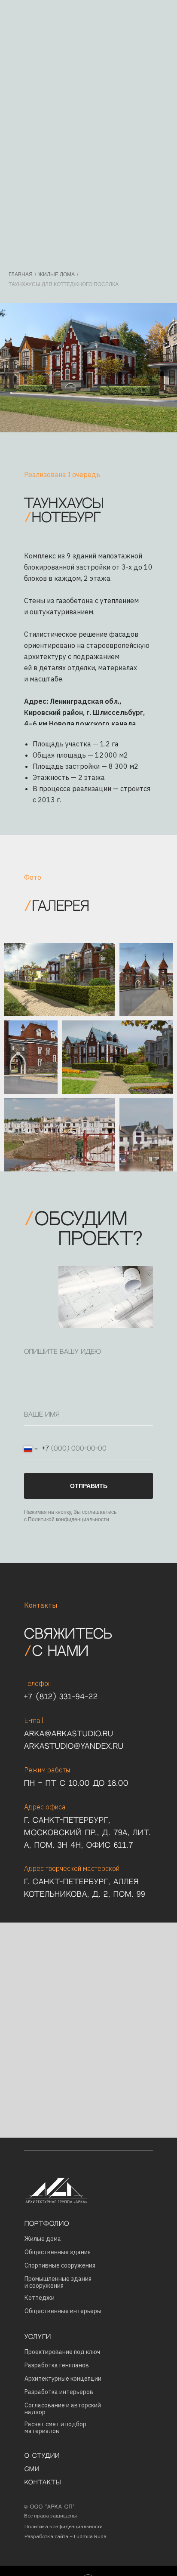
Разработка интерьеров (59, 2392)
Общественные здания (58, 2252)
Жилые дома (43, 2239)
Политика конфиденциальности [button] (64, 2526)
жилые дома (56, 274)
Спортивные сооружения (60, 2265)
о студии (42, 2456)
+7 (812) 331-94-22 (61, 1697)
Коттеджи (40, 2298)
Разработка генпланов (57, 2365)
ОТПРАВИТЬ (89, 1486)
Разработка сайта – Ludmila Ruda (66, 2536)
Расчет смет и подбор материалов (55, 2428)
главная (21, 274)
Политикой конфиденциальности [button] (69, 1519)
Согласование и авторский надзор (63, 2409)
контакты (43, 2483)
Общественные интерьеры (63, 2311)
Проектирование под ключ (62, 2352)
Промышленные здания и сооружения (58, 2282)
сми (32, 2469)
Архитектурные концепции (63, 2379)
